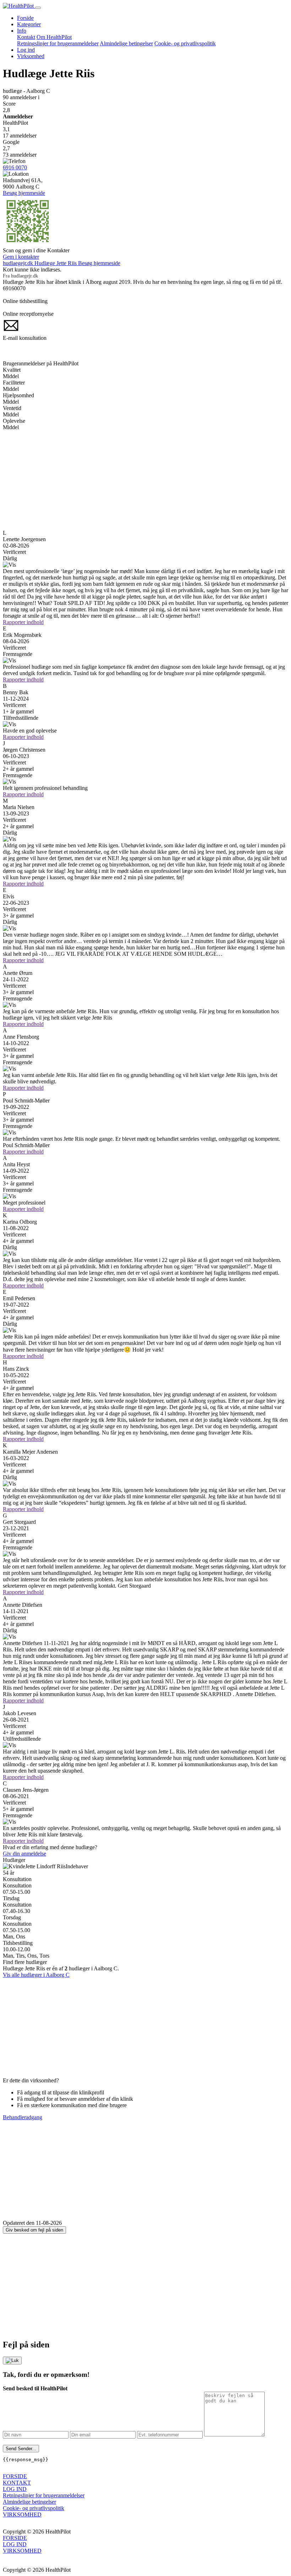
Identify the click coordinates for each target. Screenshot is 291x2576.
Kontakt (26, 37)
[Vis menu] (38, 8)
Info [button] (22, 31)
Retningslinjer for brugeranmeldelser (58, 43)
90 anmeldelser (21, 97)
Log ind (26, 50)
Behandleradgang (23, 2117)
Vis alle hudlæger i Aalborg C (36, 1975)
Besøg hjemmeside (24, 193)
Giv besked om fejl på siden (34, 2230)
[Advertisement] (145, 480)
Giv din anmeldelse (24, 1854)
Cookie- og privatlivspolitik (185, 43)
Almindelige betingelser (126, 43)
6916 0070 (15, 167)
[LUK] (12, 2361)
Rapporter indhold (23, 622)
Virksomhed (31, 56)
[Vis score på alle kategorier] (145, 565)
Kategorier (29, 24)
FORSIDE (15, 2476)
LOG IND (15, 2489)
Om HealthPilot (54, 37)
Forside (25, 18)
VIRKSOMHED (22, 2515)
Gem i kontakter (21, 257)
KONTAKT (17, 2483)
